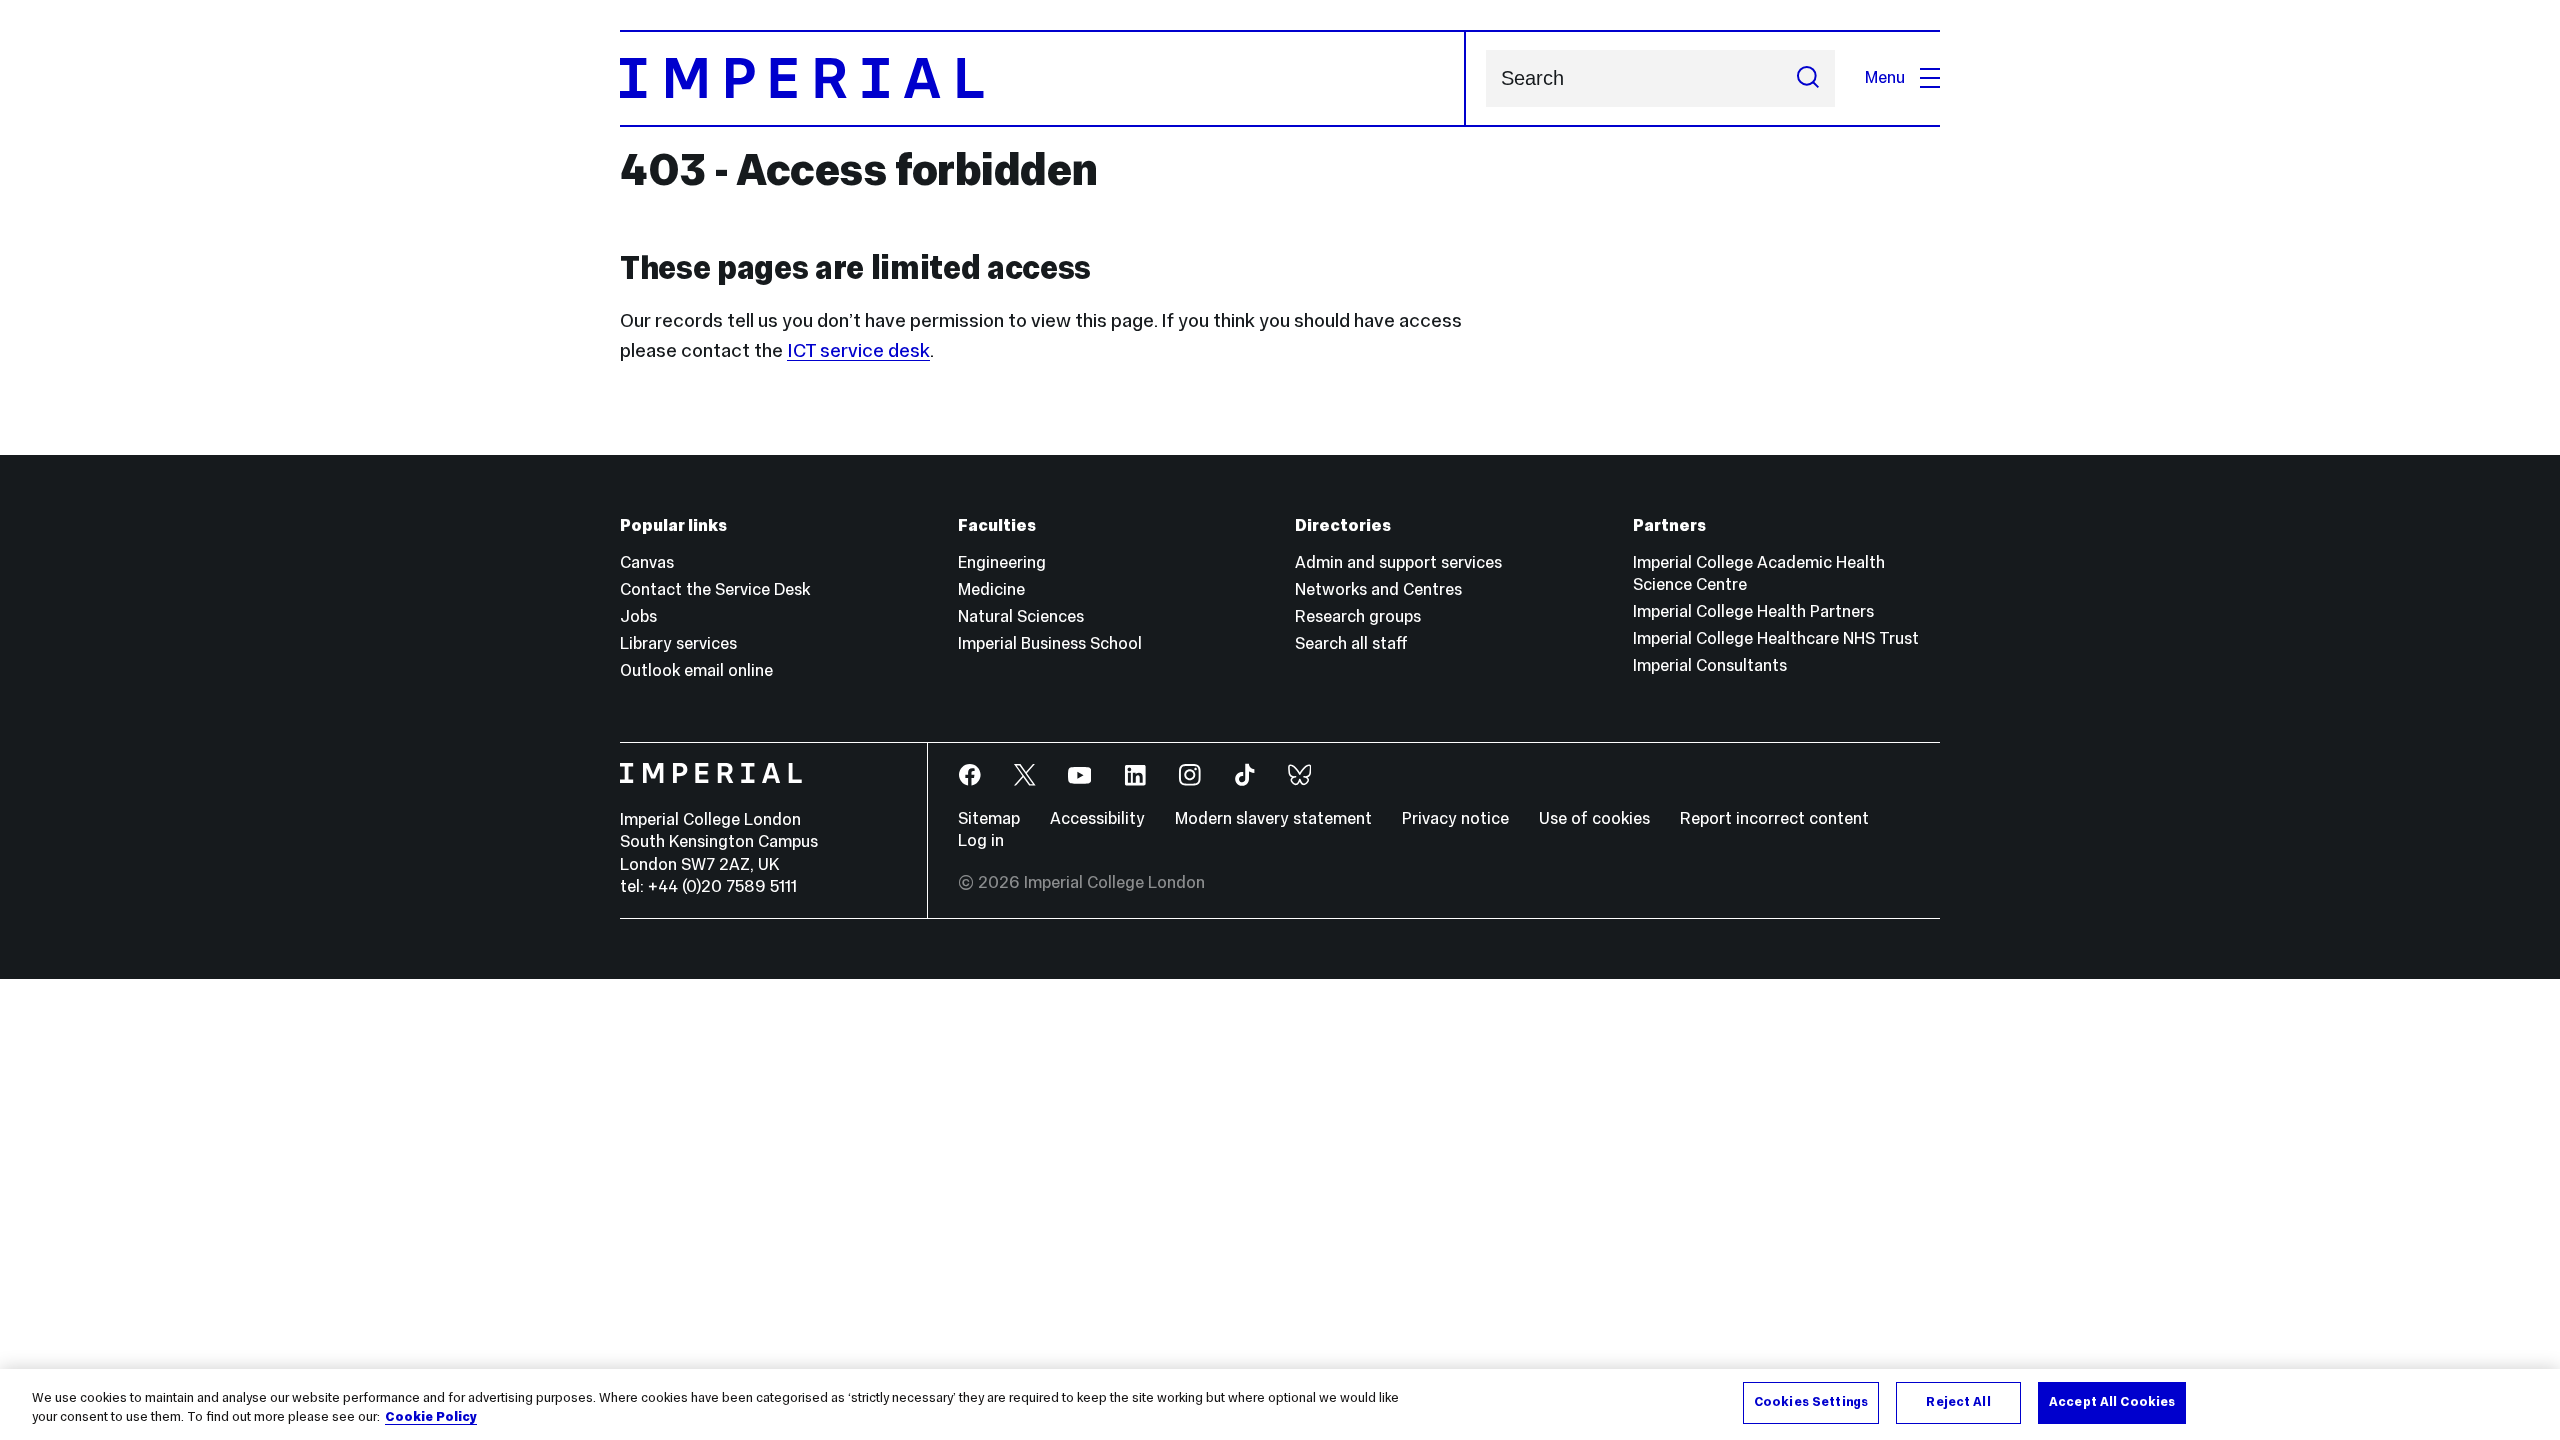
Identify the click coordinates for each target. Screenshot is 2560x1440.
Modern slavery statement (1273, 818)
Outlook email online (696, 670)
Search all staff (1351, 643)
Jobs (638, 616)
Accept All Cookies (2112, 1402)
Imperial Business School (1050, 643)
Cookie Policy (431, 1418)
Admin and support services (1398, 562)
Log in (981, 840)
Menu (1885, 77)
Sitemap (989, 818)
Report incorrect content (1774, 818)
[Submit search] (1808, 78)
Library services (678, 643)
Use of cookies (1594, 818)
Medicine (991, 589)
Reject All (1958, 1402)
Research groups (1358, 616)
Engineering (1002, 562)
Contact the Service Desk (715, 589)
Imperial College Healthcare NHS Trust (1776, 638)
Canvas (647, 562)
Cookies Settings (1811, 1402)
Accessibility (1097, 818)
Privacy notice (1455, 818)
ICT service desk (858, 350)
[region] (1280, 1404)
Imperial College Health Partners (1753, 611)
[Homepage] (1043, 78)
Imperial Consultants (1710, 665)
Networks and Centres (1378, 589)
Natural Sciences (1021, 616)
